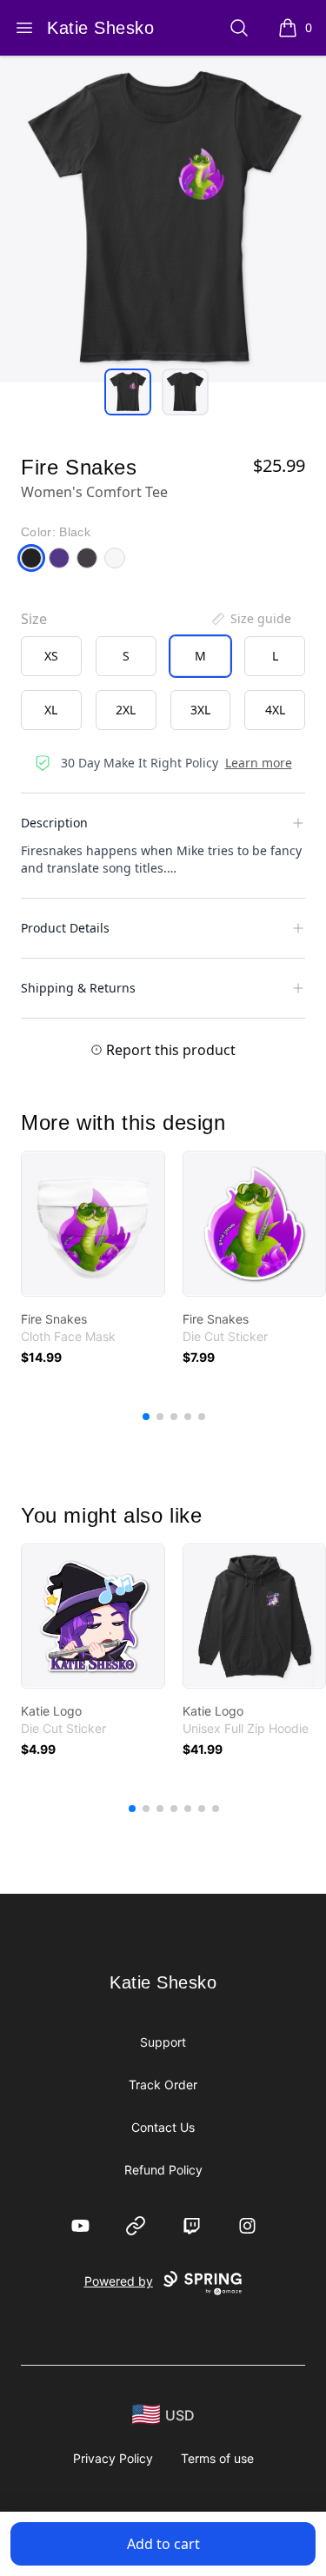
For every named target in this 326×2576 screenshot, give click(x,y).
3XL (200, 710)
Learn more (259, 763)
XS (51, 656)
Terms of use (217, 2458)
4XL (275, 710)
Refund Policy (163, 2170)
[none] (250, 619)
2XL (126, 710)
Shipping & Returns (78, 988)
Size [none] (34, 619)
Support (163, 2042)
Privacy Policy (113, 2458)
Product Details (65, 928)
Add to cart (163, 2544)
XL (51, 710)
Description (54, 823)
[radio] (51, 656)
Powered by (119, 2281)
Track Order (163, 2085)
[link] (93, 1224)
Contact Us (163, 2127)
